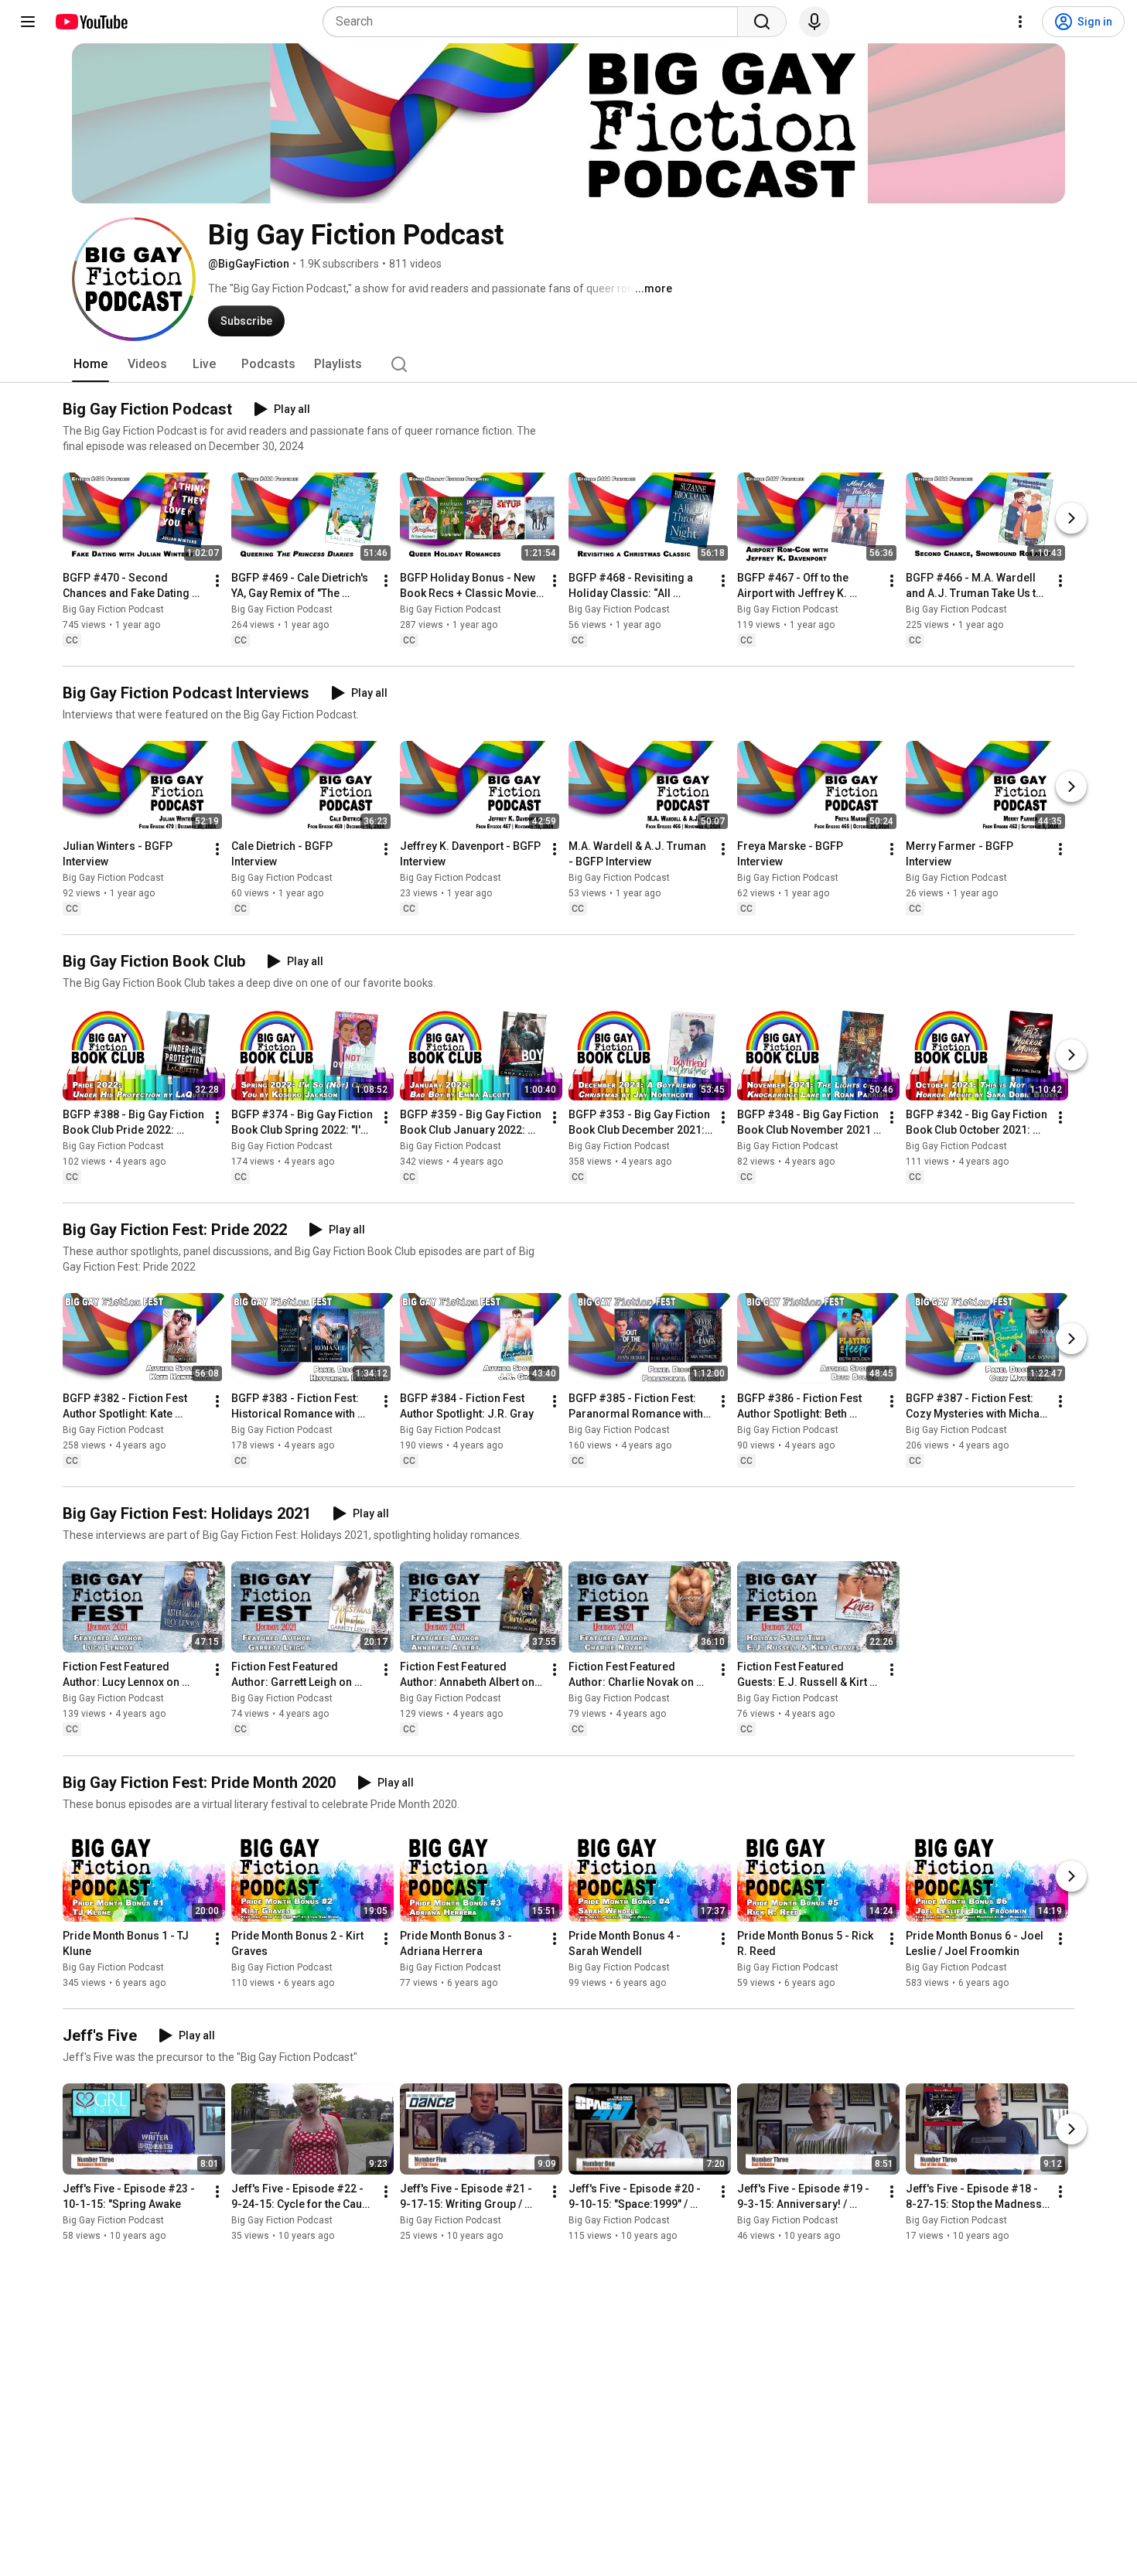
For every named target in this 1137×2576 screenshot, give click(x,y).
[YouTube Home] (91, 22)
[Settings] (1020, 22)
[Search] (762, 22)
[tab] (90, 364)
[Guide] (28, 22)
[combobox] (535, 22)
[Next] (1071, 518)
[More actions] (217, 581)
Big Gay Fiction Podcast (113, 609)
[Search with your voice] (814, 22)
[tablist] (568, 364)
